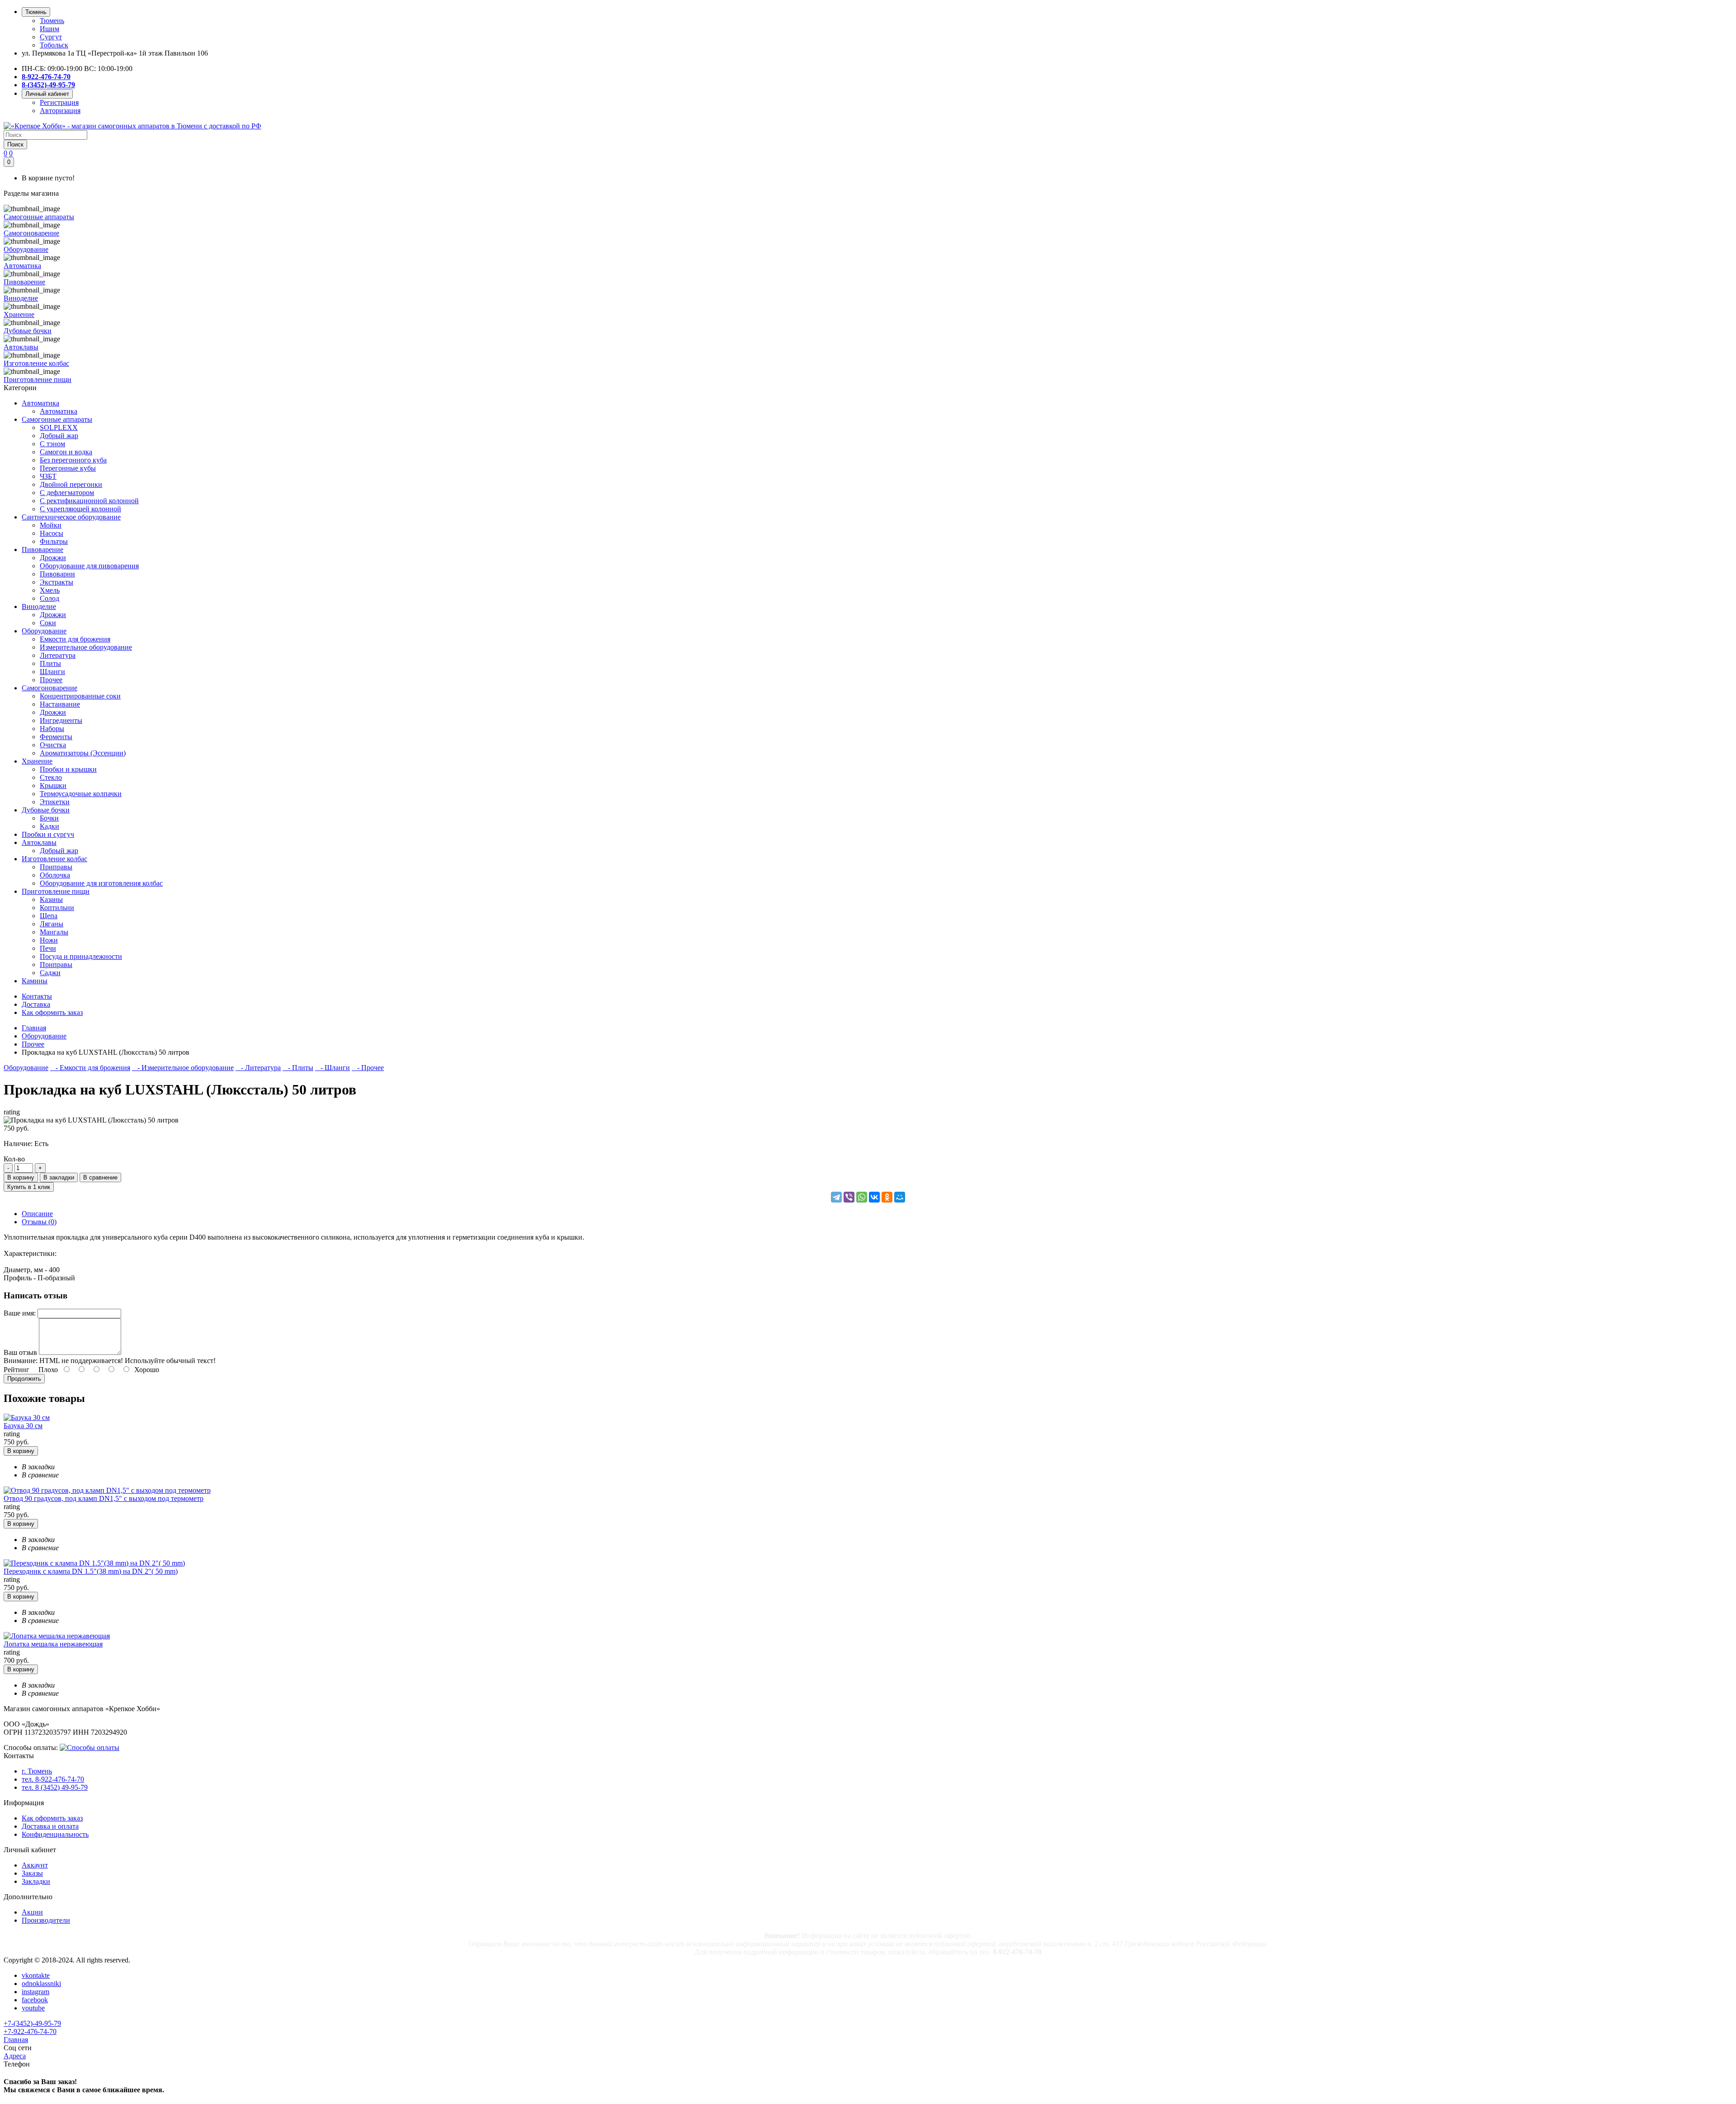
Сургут (51, 37)
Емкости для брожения (75, 639)
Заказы (32, 1873)
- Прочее (368, 1068)
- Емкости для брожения (90, 1068)
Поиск (15, 144)
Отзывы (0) (39, 1222)
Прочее (51, 680)
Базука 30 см (23, 1426)
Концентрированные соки (80, 696)
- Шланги (333, 1068)
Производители (46, 1920)
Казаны (51, 899)
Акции (32, 1912)
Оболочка (55, 875)
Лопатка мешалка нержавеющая (53, 1644)
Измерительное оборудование (86, 647)
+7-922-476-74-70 (30, 2031)
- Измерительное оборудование (183, 1068)
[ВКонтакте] (874, 1197)
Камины (35, 981)
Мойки (51, 525)
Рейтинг (17, 1370)
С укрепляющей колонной (80, 509)
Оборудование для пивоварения (89, 566)
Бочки (49, 818)
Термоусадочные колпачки (81, 794)
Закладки (36, 1881)
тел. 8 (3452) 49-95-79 (55, 1787)
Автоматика (40, 403)
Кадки (50, 826)
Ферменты (56, 737)
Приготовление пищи (56, 891)
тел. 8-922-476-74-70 (53, 1779)
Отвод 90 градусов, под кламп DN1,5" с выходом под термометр (104, 1498)
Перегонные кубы (68, 468)
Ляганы (52, 924)
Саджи (50, 973)
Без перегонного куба (73, 460)
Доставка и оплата (50, 1826)
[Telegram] (836, 1197)
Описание (37, 1214)
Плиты (50, 663)
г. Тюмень (37, 1771)
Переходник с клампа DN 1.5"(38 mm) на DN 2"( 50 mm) (91, 1571)
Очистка (53, 745)
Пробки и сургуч (48, 834)
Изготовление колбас (54, 859)
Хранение (37, 761)
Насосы (52, 533)
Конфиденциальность (55, 1834)
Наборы (52, 729)
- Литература (258, 1068)
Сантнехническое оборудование (71, 517)
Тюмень (52, 21)
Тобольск (54, 45)
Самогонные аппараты (57, 419)
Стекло (51, 777)
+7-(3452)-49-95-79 (32, 2023)
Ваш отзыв (20, 1352)
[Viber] (849, 1197)
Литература (58, 655)
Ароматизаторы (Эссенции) (83, 753)
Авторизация (60, 111)
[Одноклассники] (887, 1197)
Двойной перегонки (71, 484)
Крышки (53, 785)
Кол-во (14, 1159)
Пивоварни (57, 574)
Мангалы (54, 932)
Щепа (49, 916)
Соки (48, 623)
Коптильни (57, 908)
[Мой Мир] (900, 1197)
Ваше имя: (20, 1313)
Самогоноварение (50, 688)
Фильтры (54, 541)
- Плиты (298, 1068)
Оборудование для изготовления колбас (101, 883)
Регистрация (59, 102)
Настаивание (60, 704)
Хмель (50, 590)
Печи (48, 948)
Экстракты (57, 582)
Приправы (56, 867)
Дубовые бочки (46, 810)
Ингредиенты (61, 720)
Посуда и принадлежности (81, 956)
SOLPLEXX (59, 427)
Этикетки (55, 802)
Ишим (50, 29)
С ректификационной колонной (89, 501)
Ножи (49, 940)
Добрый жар (59, 436)
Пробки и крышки (68, 769)
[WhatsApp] (862, 1197)
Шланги (52, 672)
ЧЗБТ (48, 476)
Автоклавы (39, 842)
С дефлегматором (67, 493)
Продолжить (24, 1379)
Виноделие (39, 606)
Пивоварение (42, 550)
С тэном (52, 444)
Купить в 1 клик (29, 1187)
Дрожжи (53, 558)
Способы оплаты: (31, 1748)
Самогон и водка (66, 452)
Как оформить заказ (52, 1818)
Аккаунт (35, 1865)
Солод (50, 598)
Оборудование (44, 631)
